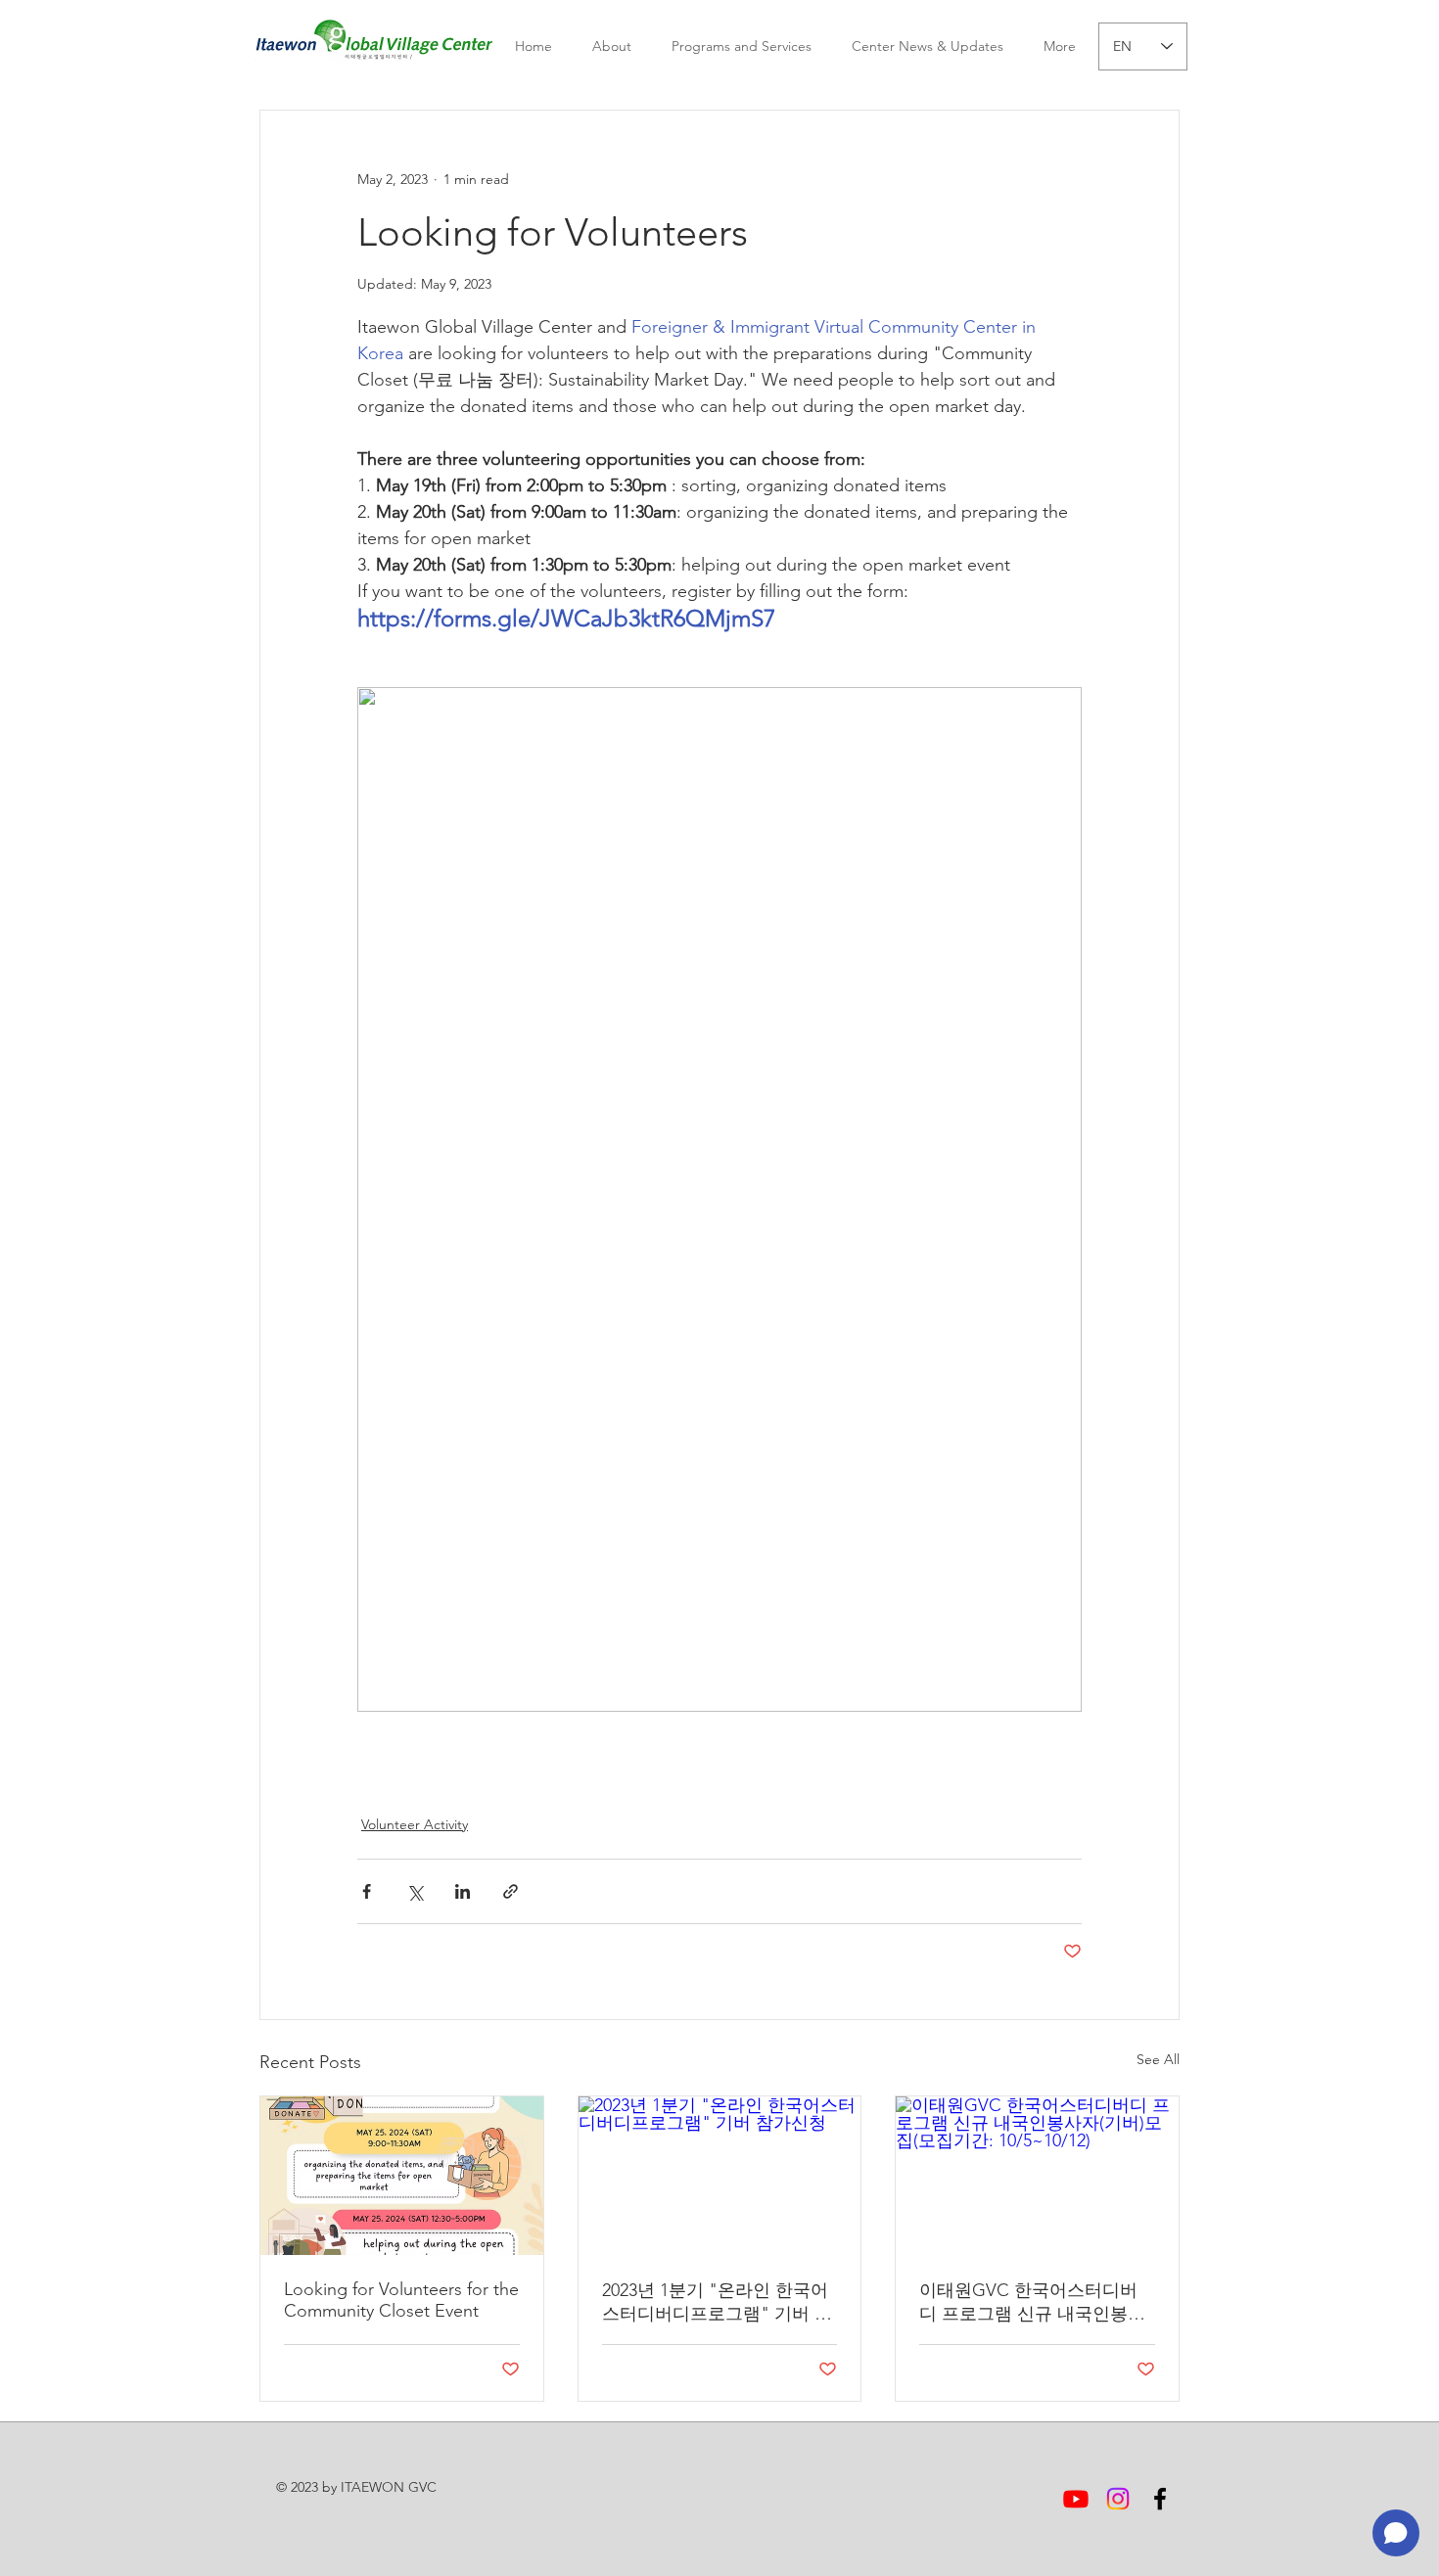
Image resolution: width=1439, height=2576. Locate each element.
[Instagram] (1118, 2499)
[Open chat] (1396, 2533)
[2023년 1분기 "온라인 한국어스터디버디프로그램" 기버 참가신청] (720, 2176)
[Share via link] (511, 1891)
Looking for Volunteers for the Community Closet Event (401, 2300)
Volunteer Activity (415, 1824)
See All (1158, 2059)
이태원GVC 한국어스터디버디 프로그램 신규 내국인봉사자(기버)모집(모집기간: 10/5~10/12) (1032, 2302)
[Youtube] (1076, 2499)
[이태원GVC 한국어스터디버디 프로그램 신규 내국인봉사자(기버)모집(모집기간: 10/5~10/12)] (1037, 2176)
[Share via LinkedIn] (463, 1891)
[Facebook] (1160, 2499)
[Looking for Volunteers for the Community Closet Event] (402, 2176)
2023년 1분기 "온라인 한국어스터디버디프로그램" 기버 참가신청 (717, 2302)
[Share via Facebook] (367, 1891)
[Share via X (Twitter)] (415, 1891)
